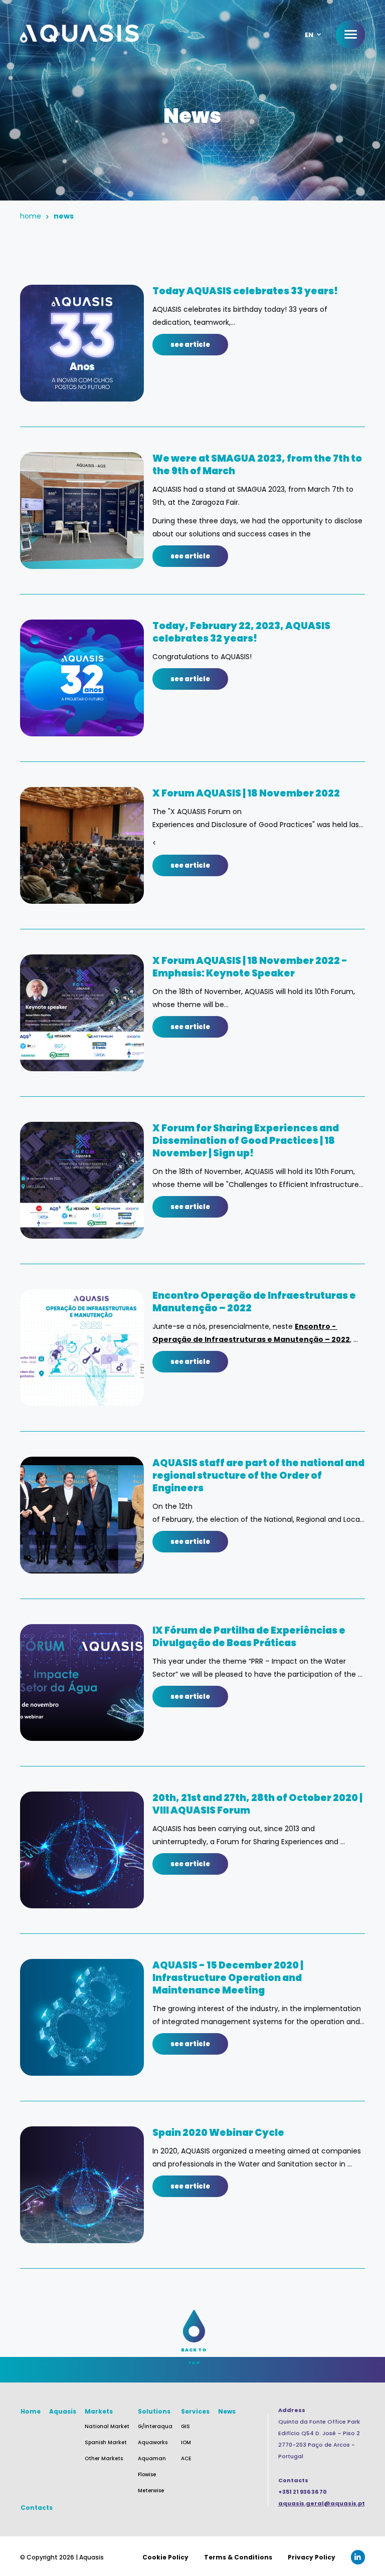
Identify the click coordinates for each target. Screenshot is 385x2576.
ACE (186, 2458)
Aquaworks (153, 2442)
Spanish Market (106, 2442)
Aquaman (152, 2458)
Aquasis (63, 2411)
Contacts (37, 2508)
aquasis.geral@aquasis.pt (322, 2503)
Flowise (147, 2474)
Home (31, 2411)
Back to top (194, 2350)
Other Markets (104, 2458)
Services (195, 2411)
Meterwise (151, 2491)
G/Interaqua (155, 2426)
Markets (99, 2411)
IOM (186, 2442)
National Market (107, 2426)
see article (190, 345)
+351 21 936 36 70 (303, 2492)
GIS (185, 2426)
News (227, 2411)
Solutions (154, 2411)
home (31, 216)
